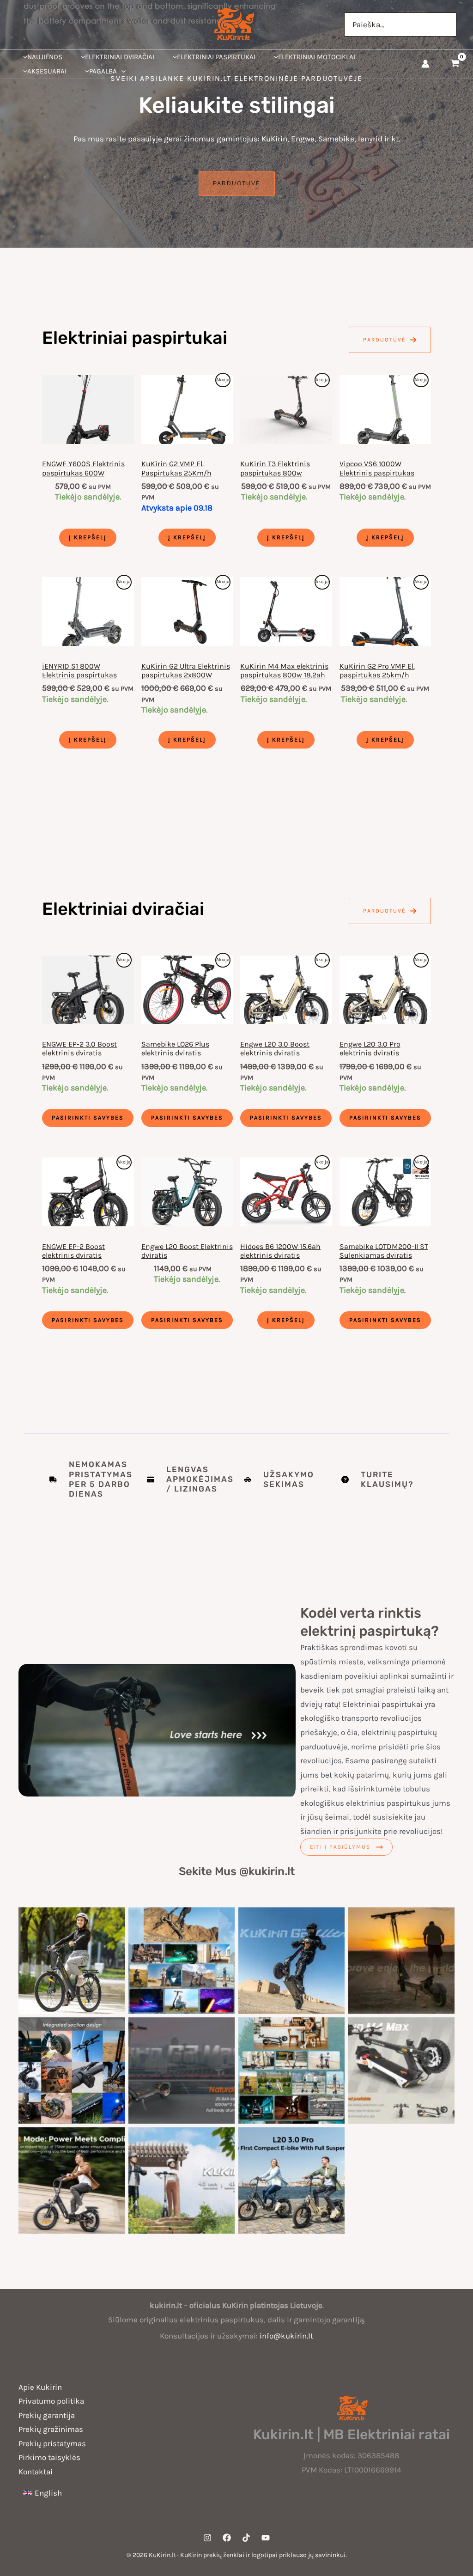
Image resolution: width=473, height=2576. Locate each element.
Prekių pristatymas (52, 2443)
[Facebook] (227, 2538)
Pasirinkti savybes (88, 1117)
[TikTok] (246, 2538)
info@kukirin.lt (286, 2336)
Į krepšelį (88, 537)
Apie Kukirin (40, 2387)
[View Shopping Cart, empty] (455, 64)
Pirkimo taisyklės (49, 2457)
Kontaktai (36, 2472)
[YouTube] (266, 2538)
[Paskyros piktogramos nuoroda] (425, 64)
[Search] (449, 24)
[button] (121, 71)
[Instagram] (207, 2538)
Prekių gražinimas (51, 2429)
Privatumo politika (51, 2401)
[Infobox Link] (285, 1480)
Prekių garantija (47, 2415)
